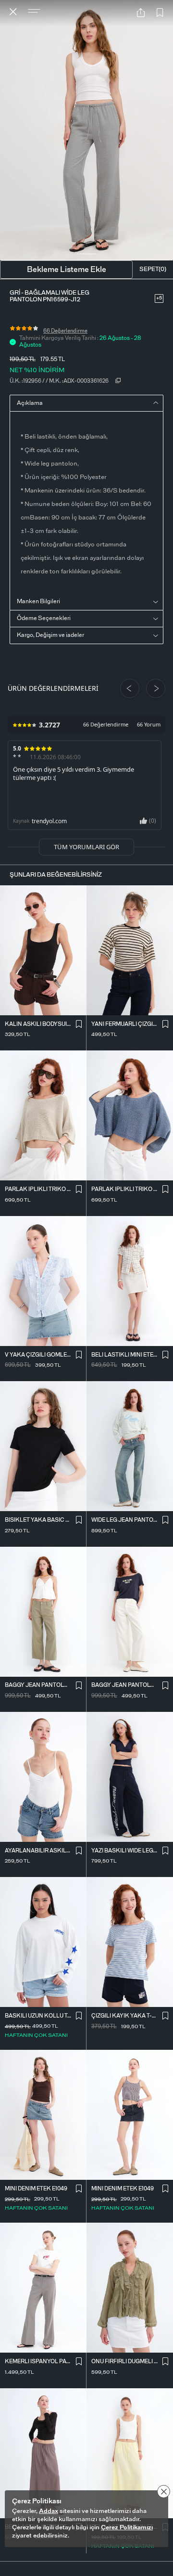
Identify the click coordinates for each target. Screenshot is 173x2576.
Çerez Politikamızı (127, 2528)
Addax (49, 2511)
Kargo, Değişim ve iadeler (50, 635)
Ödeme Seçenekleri (44, 618)
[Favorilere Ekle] (160, 13)
